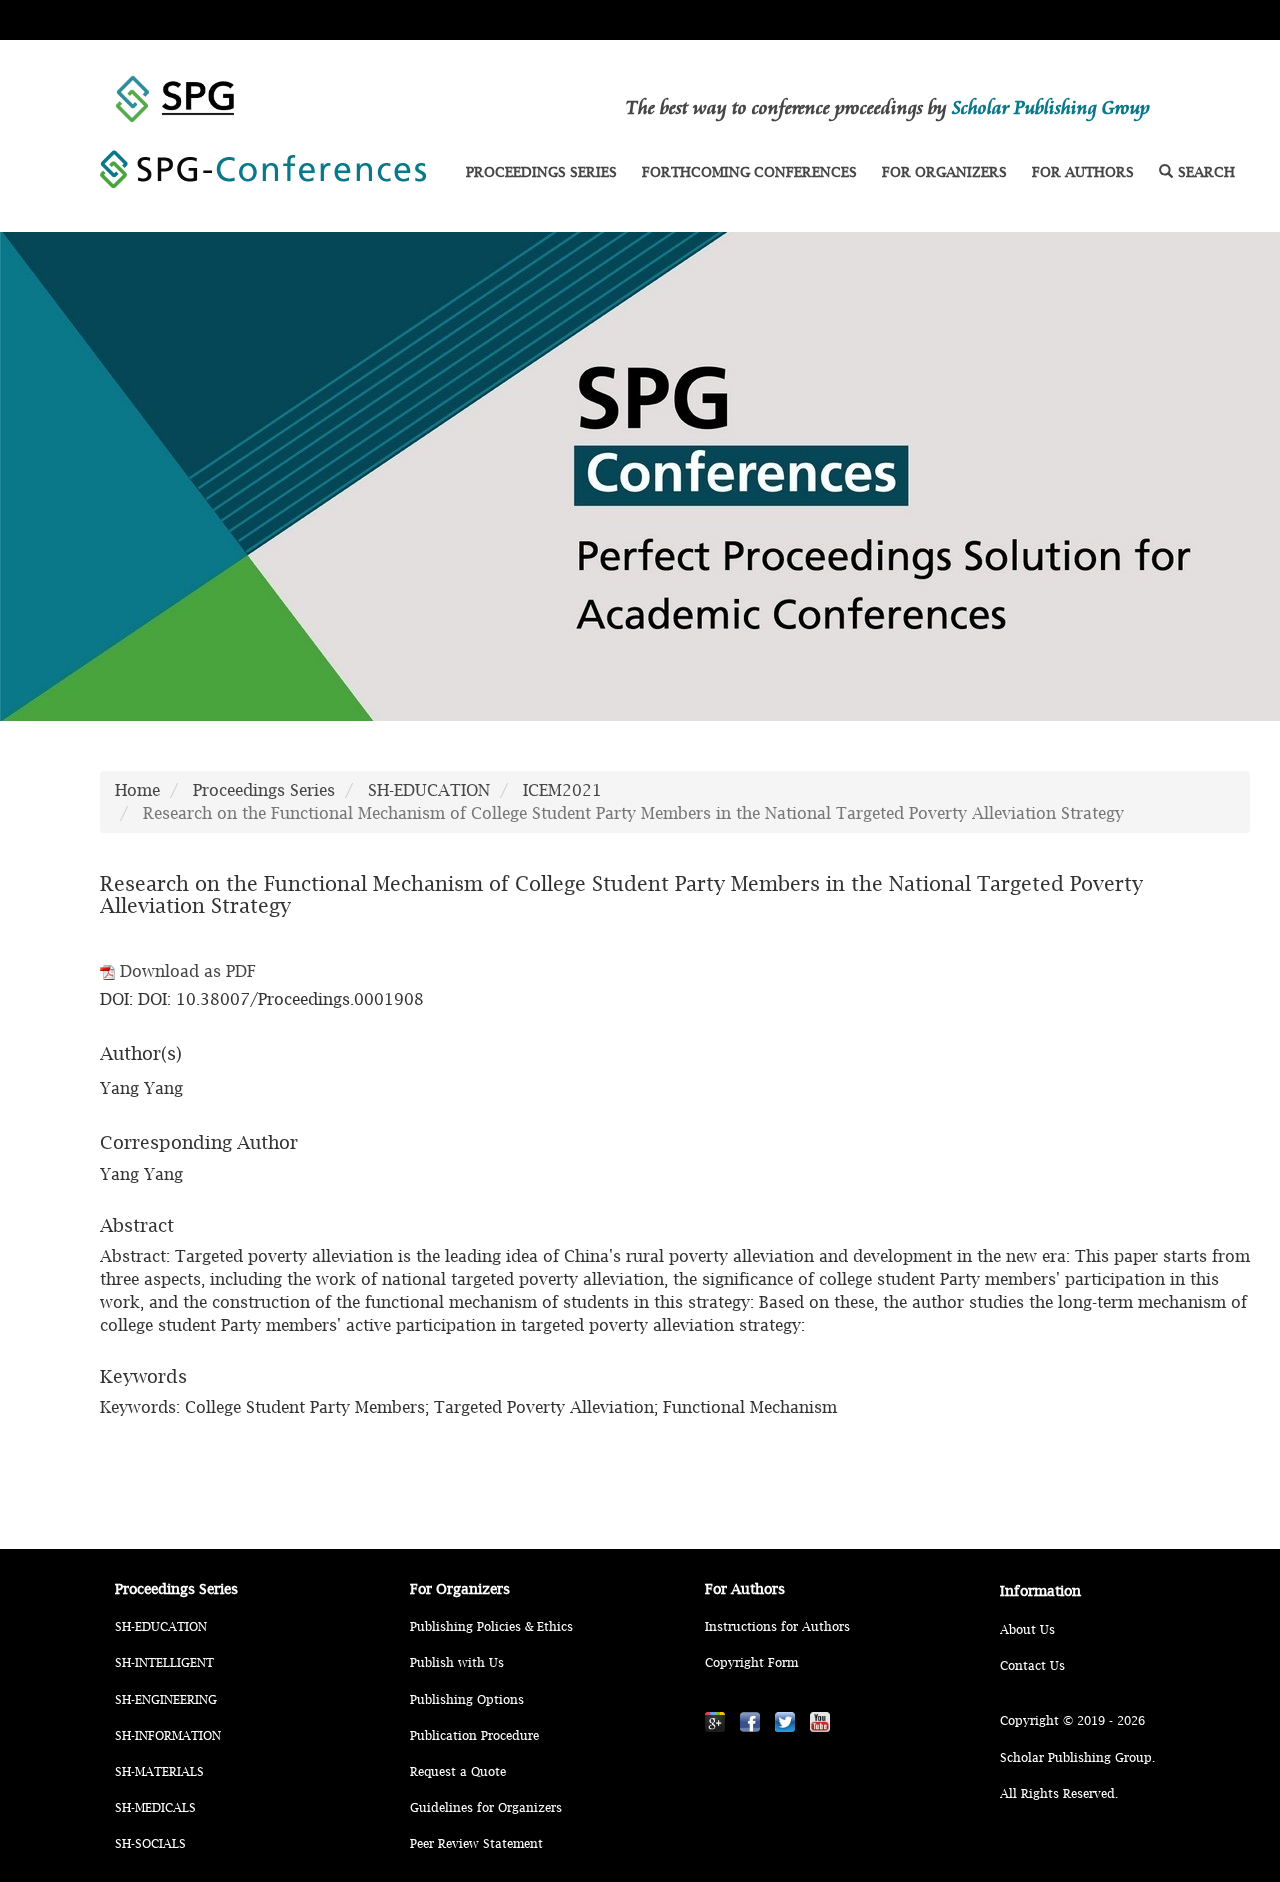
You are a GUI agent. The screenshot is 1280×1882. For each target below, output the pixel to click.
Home (137, 790)
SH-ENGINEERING (166, 1699)
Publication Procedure (474, 1735)
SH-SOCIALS (150, 1843)
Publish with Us (457, 1662)
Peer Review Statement (476, 1843)
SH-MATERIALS (159, 1771)
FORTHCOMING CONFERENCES (749, 171)
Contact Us (1032, 1665)
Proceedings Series (264, 790)
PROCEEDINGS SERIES (541, 171)
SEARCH (1206, 171)
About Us (1027, 1629)
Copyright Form (751, 1662)
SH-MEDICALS (155, 1807)
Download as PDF (185, 971)
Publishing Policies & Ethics (491, 1626)
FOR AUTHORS (1083, 171)
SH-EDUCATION (429, 790)
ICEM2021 (562, 790)
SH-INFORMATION (168, 1735)
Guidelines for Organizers (486, 1807)
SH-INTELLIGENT (164, 1662)
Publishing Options (467, 1699)
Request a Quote (458, 1771)
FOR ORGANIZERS (944, 171)
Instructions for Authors (777, 1626)
